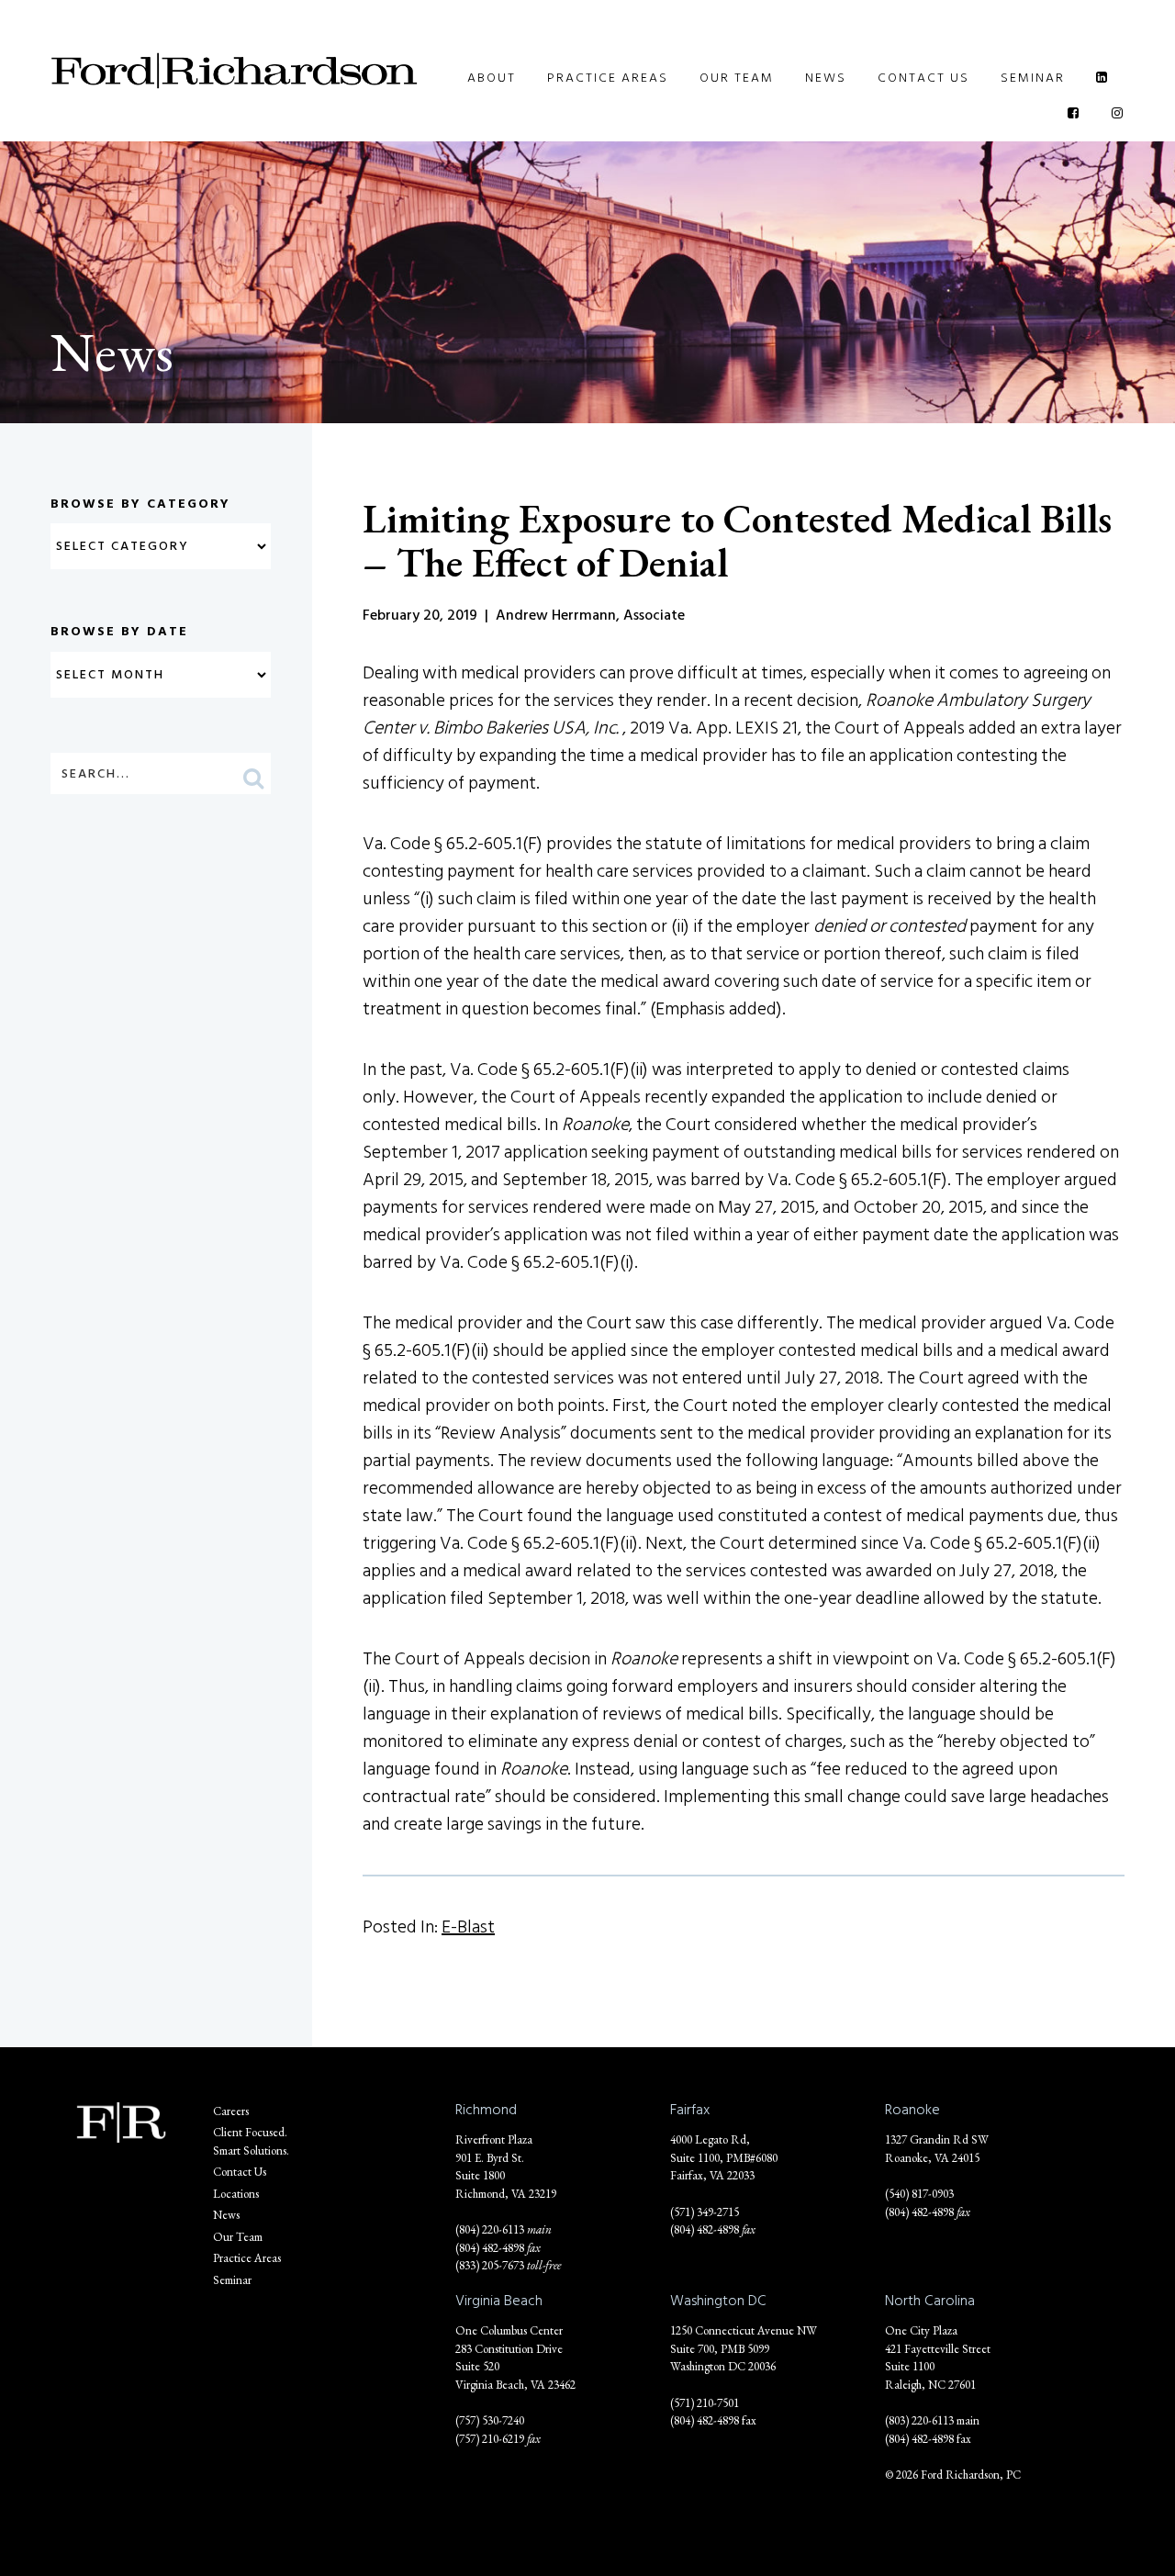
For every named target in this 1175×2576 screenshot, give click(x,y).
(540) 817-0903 (919, 2194)
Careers (231, 2111)
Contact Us (923, 78)
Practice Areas (608, 78)
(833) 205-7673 (490, 2265)
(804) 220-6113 (490, 2229)
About (492, 78)
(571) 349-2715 (705, 2212)
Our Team (737, 78)
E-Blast (468, 1927)
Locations (236, 2194)
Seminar (1033, 78)
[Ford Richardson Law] (234, 71)
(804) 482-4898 (490, 2248)
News (826, 78)
